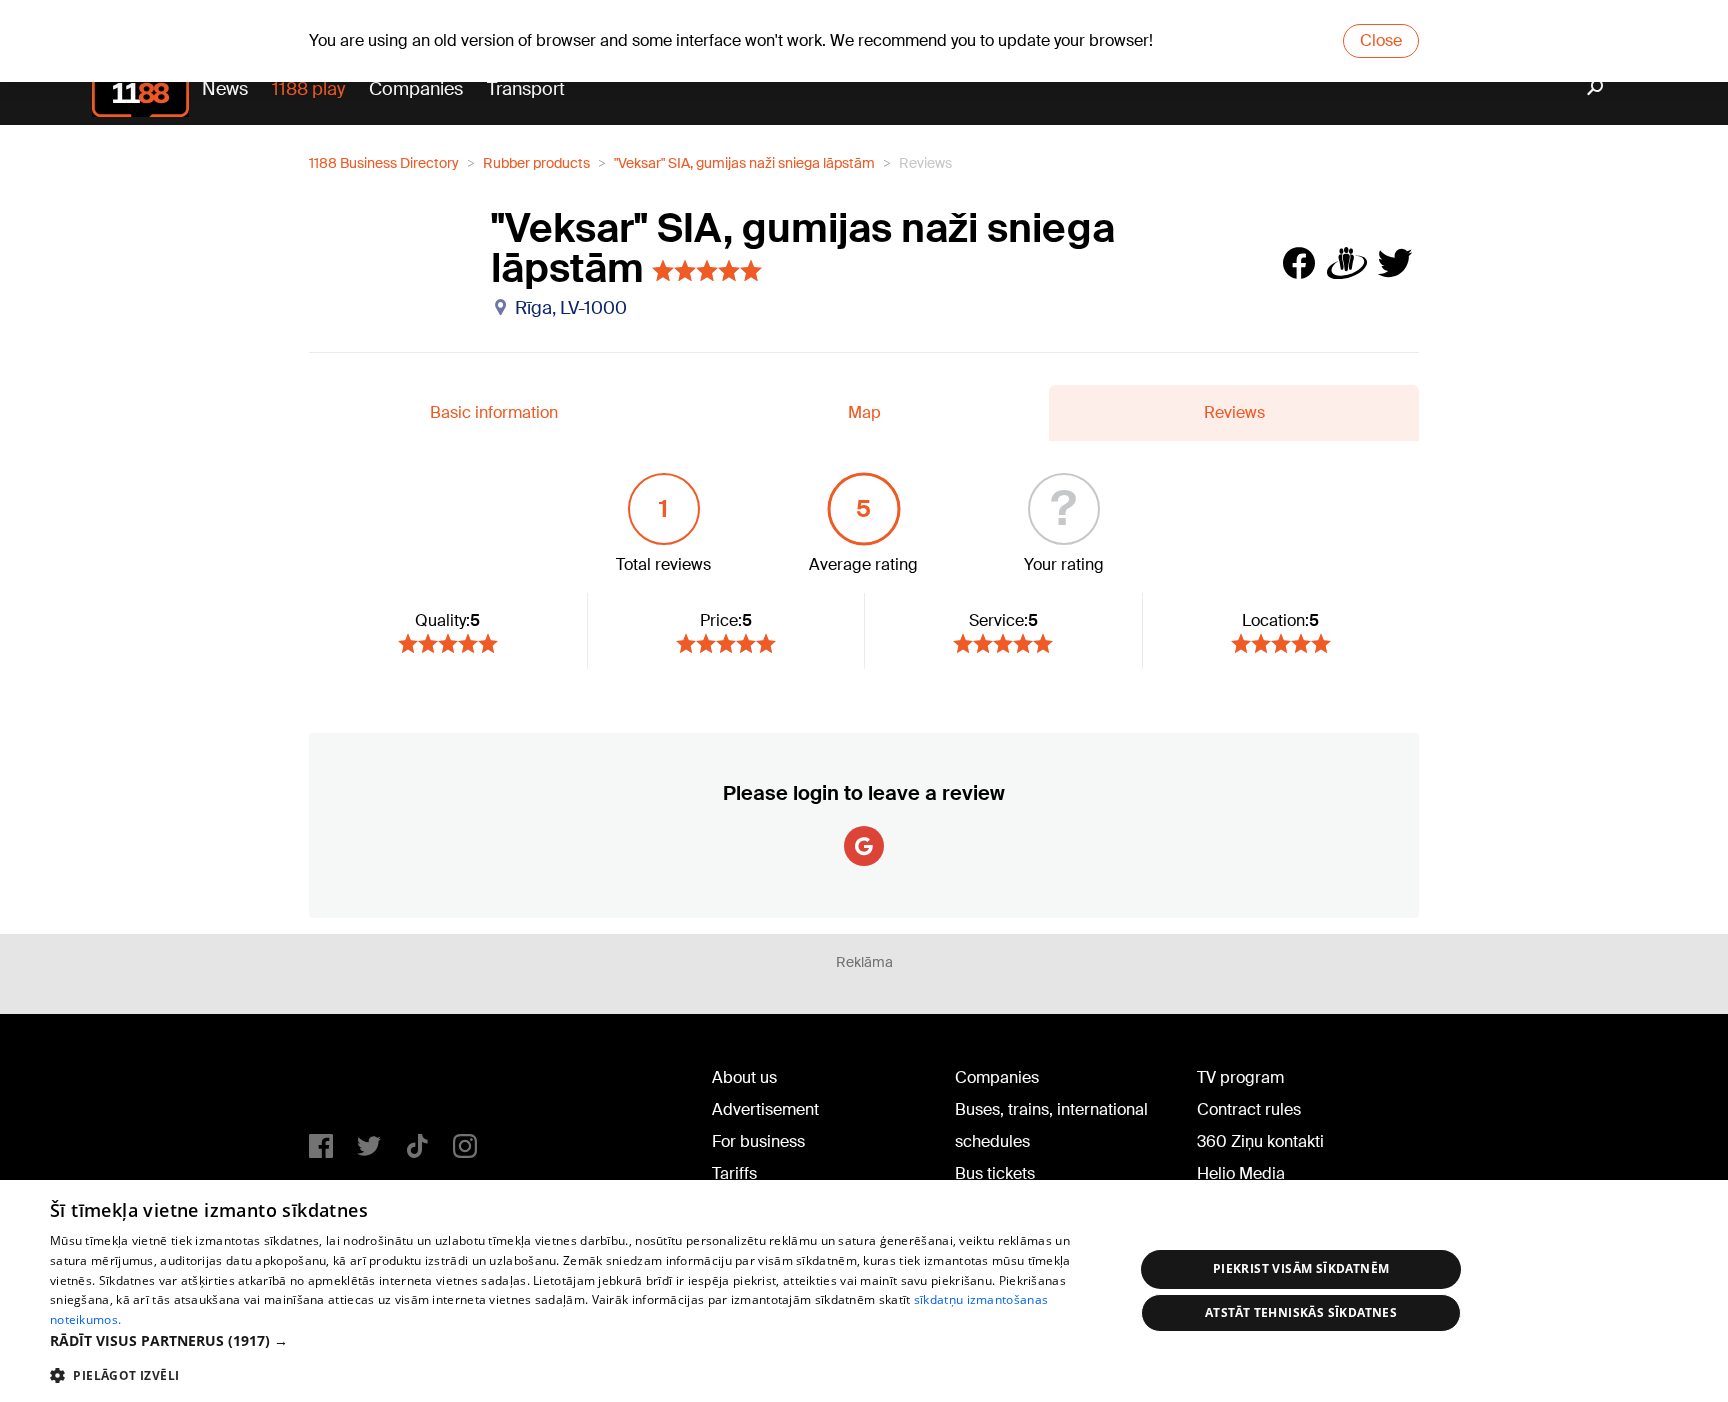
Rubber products (536, 163)
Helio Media (1241, 1173)
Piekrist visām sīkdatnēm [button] (1301, 1268)
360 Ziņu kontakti (1260, 1141)
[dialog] (864, 1291)
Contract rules (1249, 1109)
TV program (1240, 1077)
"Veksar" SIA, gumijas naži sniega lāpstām (744, 163)
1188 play (308, 89)
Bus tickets (995, 1173)
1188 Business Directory (384, 163)
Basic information (494, 412)
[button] (576, 1340)
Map (864, 412)
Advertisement (765, 1109)
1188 (350, 1082)
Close (1381, 40)
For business (758, 1141)
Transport (526, 89)
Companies (416, 89)
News (225, 89)
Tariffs (734, 1173)
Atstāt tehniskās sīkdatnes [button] (1301, 1312)
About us (744, 1077)
